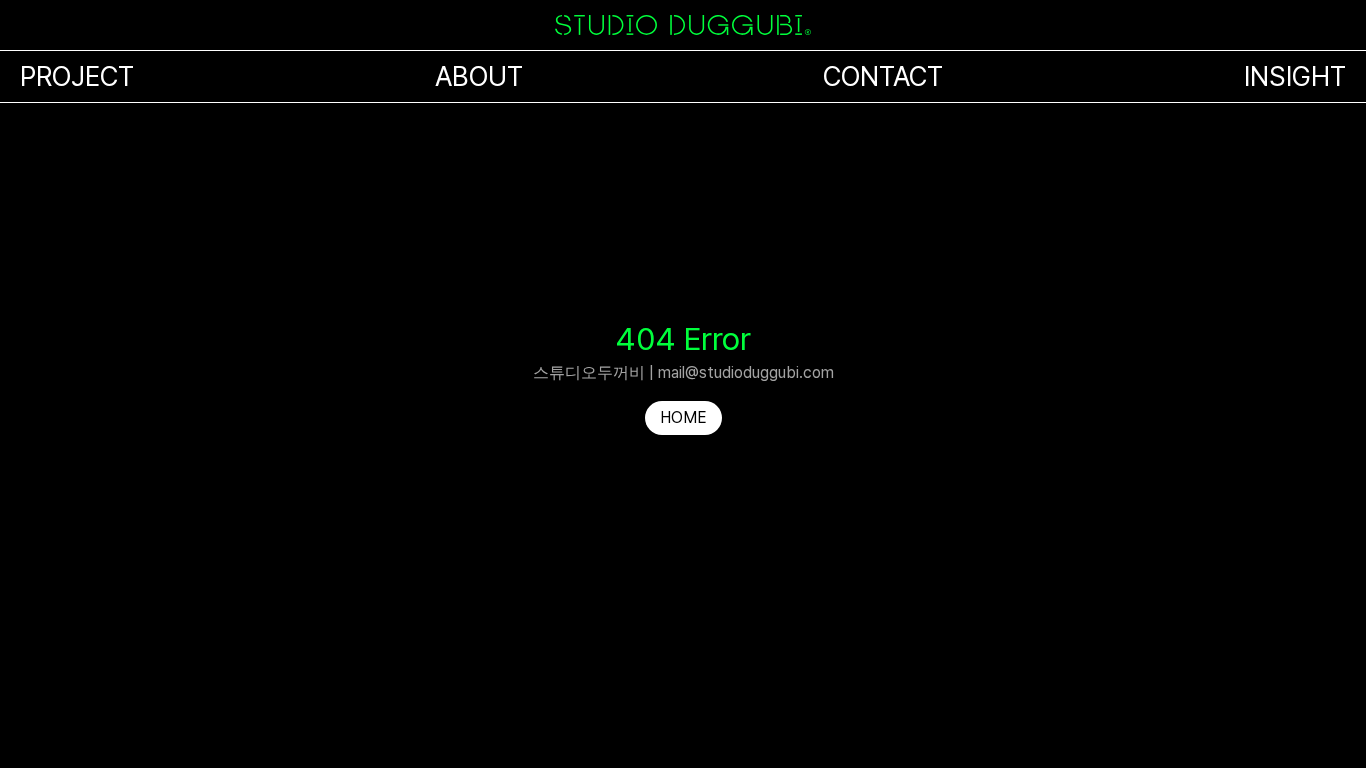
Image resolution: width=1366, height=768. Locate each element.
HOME (683, 417)
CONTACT (883, 76)
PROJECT (77, 76)
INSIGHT (1295, 76)
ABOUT (479, 76)
